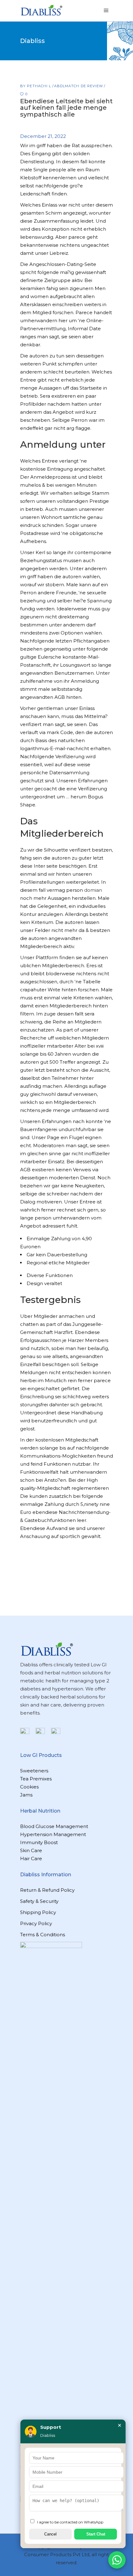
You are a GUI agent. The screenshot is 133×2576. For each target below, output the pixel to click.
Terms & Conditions (43, 1935)
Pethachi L (40, 86)
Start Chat (96, 2534)
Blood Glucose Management (54, 1826)
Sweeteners (34, 1771)
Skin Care (31, 1850)
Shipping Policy (38, 1912)
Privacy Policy (36, 1923)
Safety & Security (39, 1901)
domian (93, 890)
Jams (26, 1795)
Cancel (50, 2534)
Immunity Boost (39, 1842)
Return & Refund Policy (47, 1890)
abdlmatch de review (79, 86)
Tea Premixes (36, 1779)
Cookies (29, 1787)
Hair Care (31, 1858)
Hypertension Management (53, 1834)
